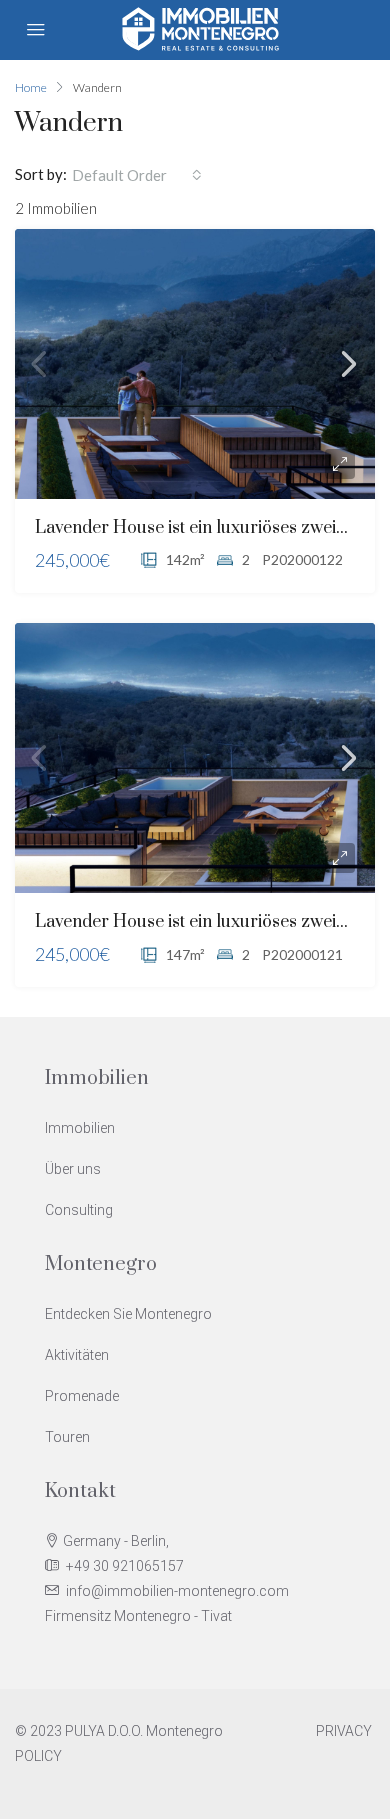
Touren (67, 1437)
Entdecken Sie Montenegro (128, 1314)
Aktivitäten (77, 1355)
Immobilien (80, 1128)
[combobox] (137, 175)
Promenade (82, 1396)
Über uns (73, 1169)
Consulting (79, 1210)
